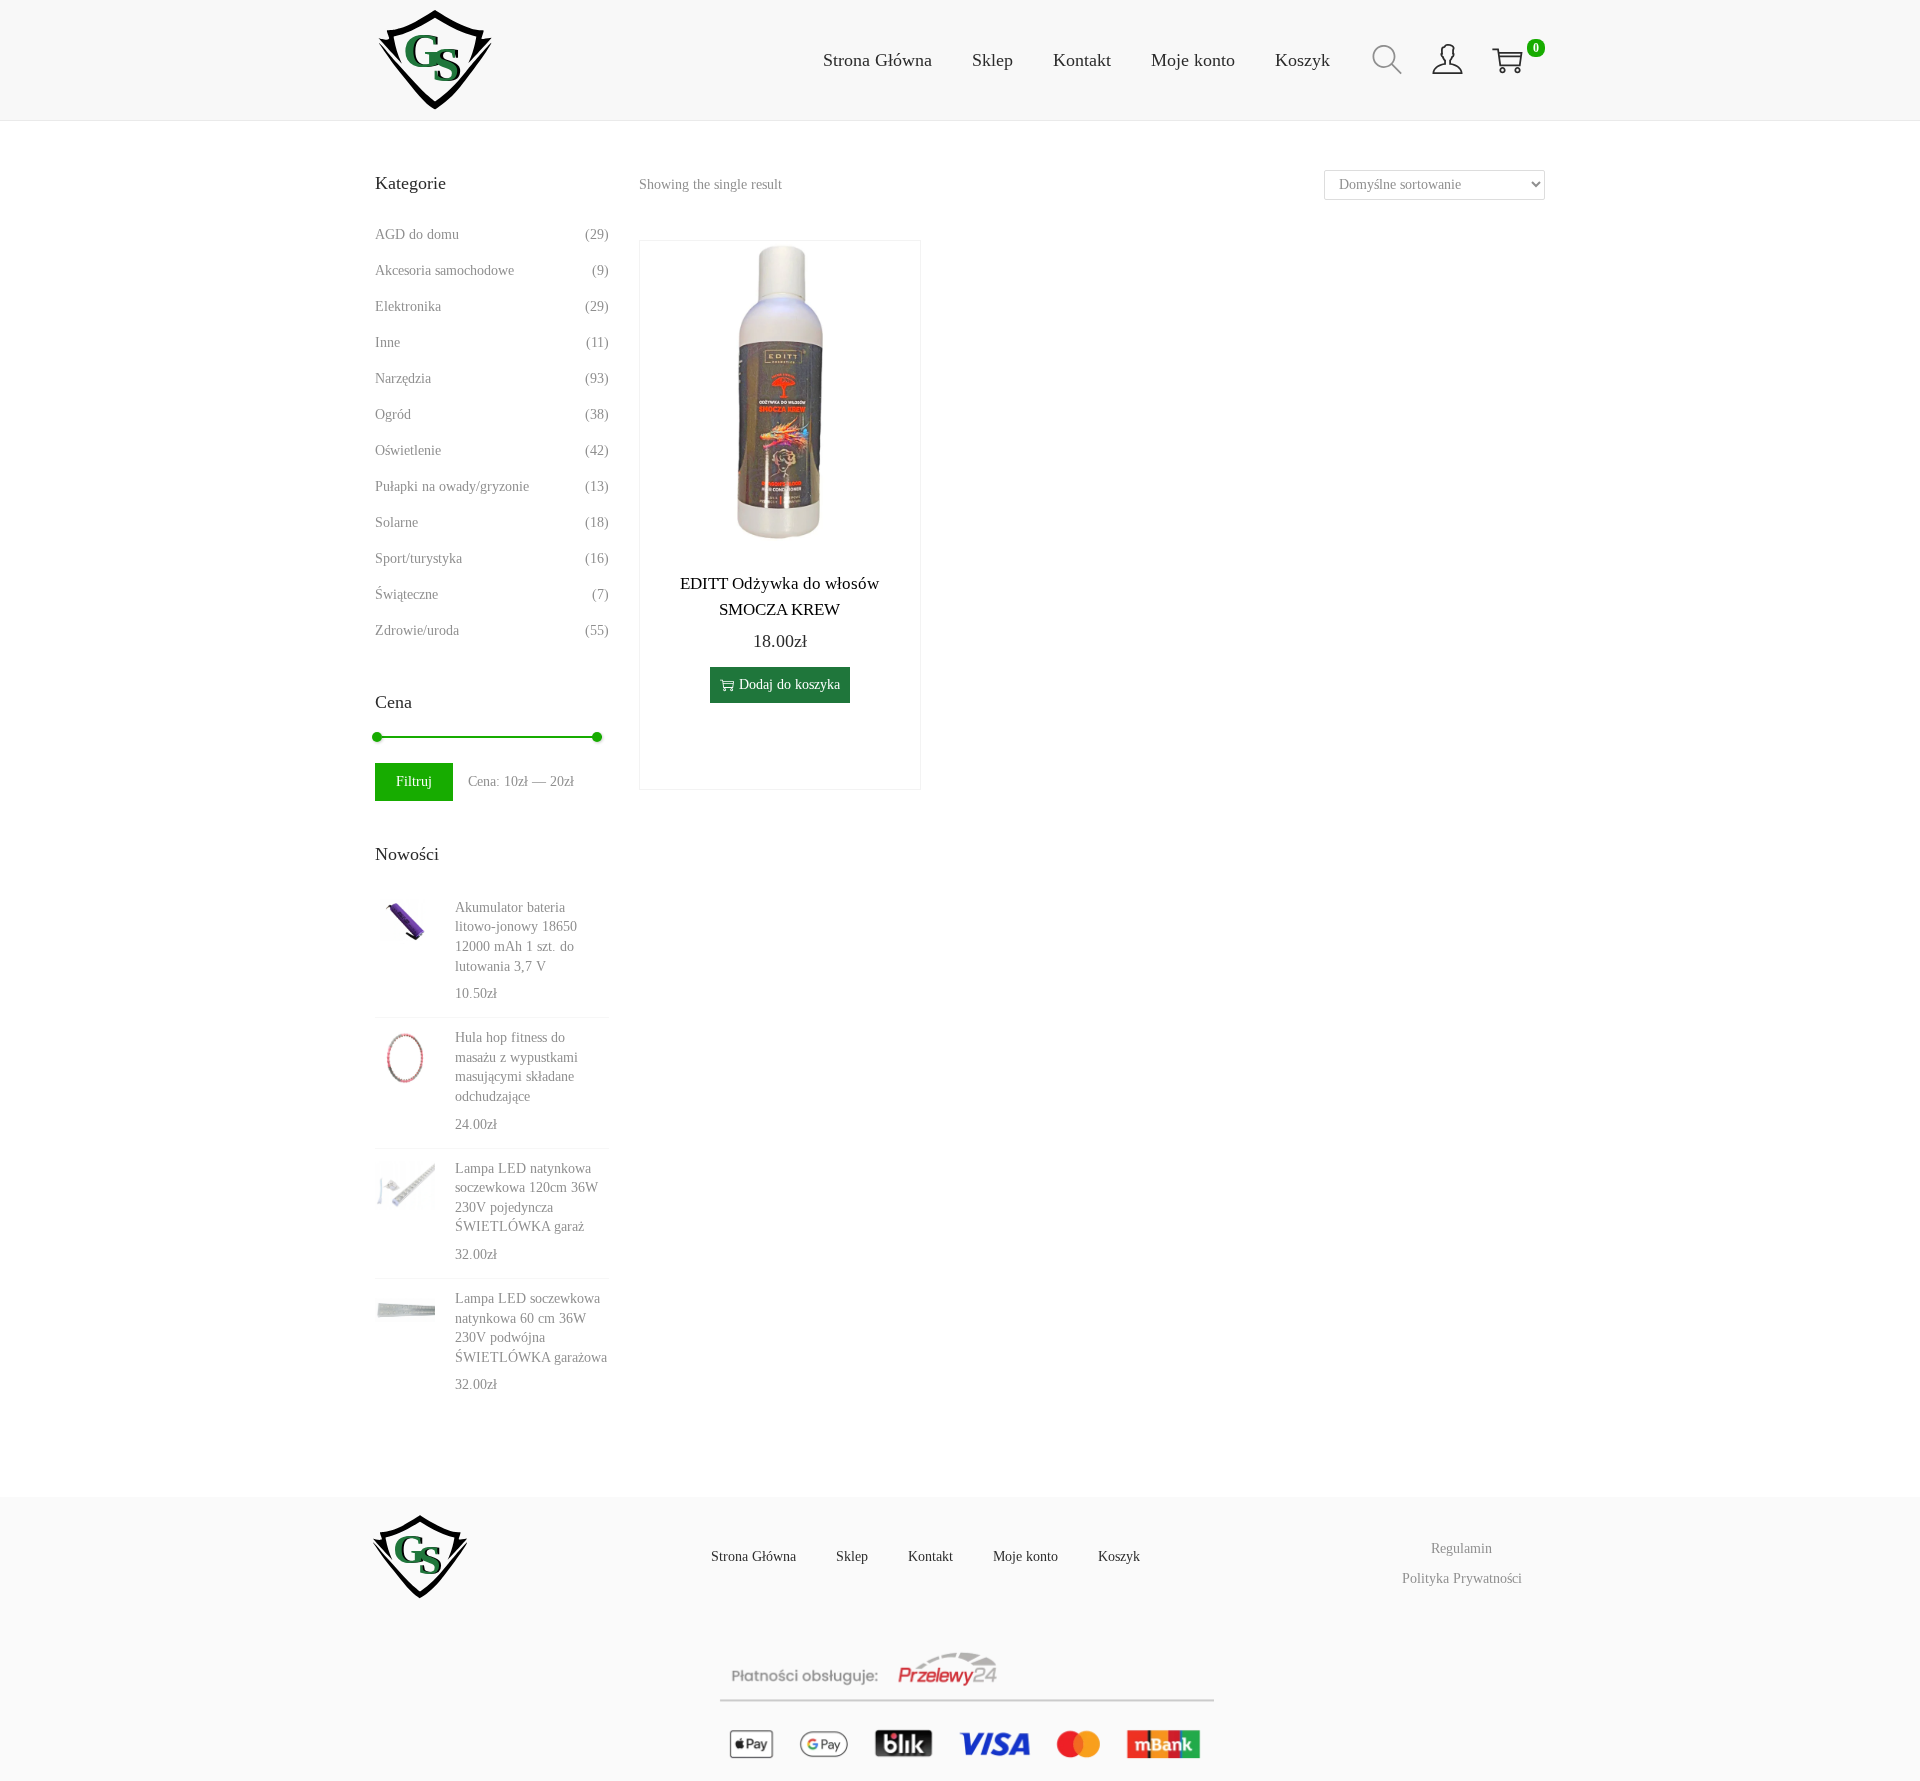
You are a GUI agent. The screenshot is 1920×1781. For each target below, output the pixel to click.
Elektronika (408, 306)
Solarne (396, 522)
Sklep (852, 1556)
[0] (1507, 60)
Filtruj (414, 781)
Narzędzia (403, 378)
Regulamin (1461, 1548)
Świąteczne (406, 594)
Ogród (393, 414)
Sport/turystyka (418, 558)
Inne (387, 342)
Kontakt (930, 1556)
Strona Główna (753, 1556)
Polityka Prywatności (1462, 1578)
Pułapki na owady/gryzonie (452, 486)
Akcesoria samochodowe (444, 270)
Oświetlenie (408, 450)
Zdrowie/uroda (417, 630)
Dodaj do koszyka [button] (789, 684)
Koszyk (1119, 1556)
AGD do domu (417, 234)
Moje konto (1025, 1556)
